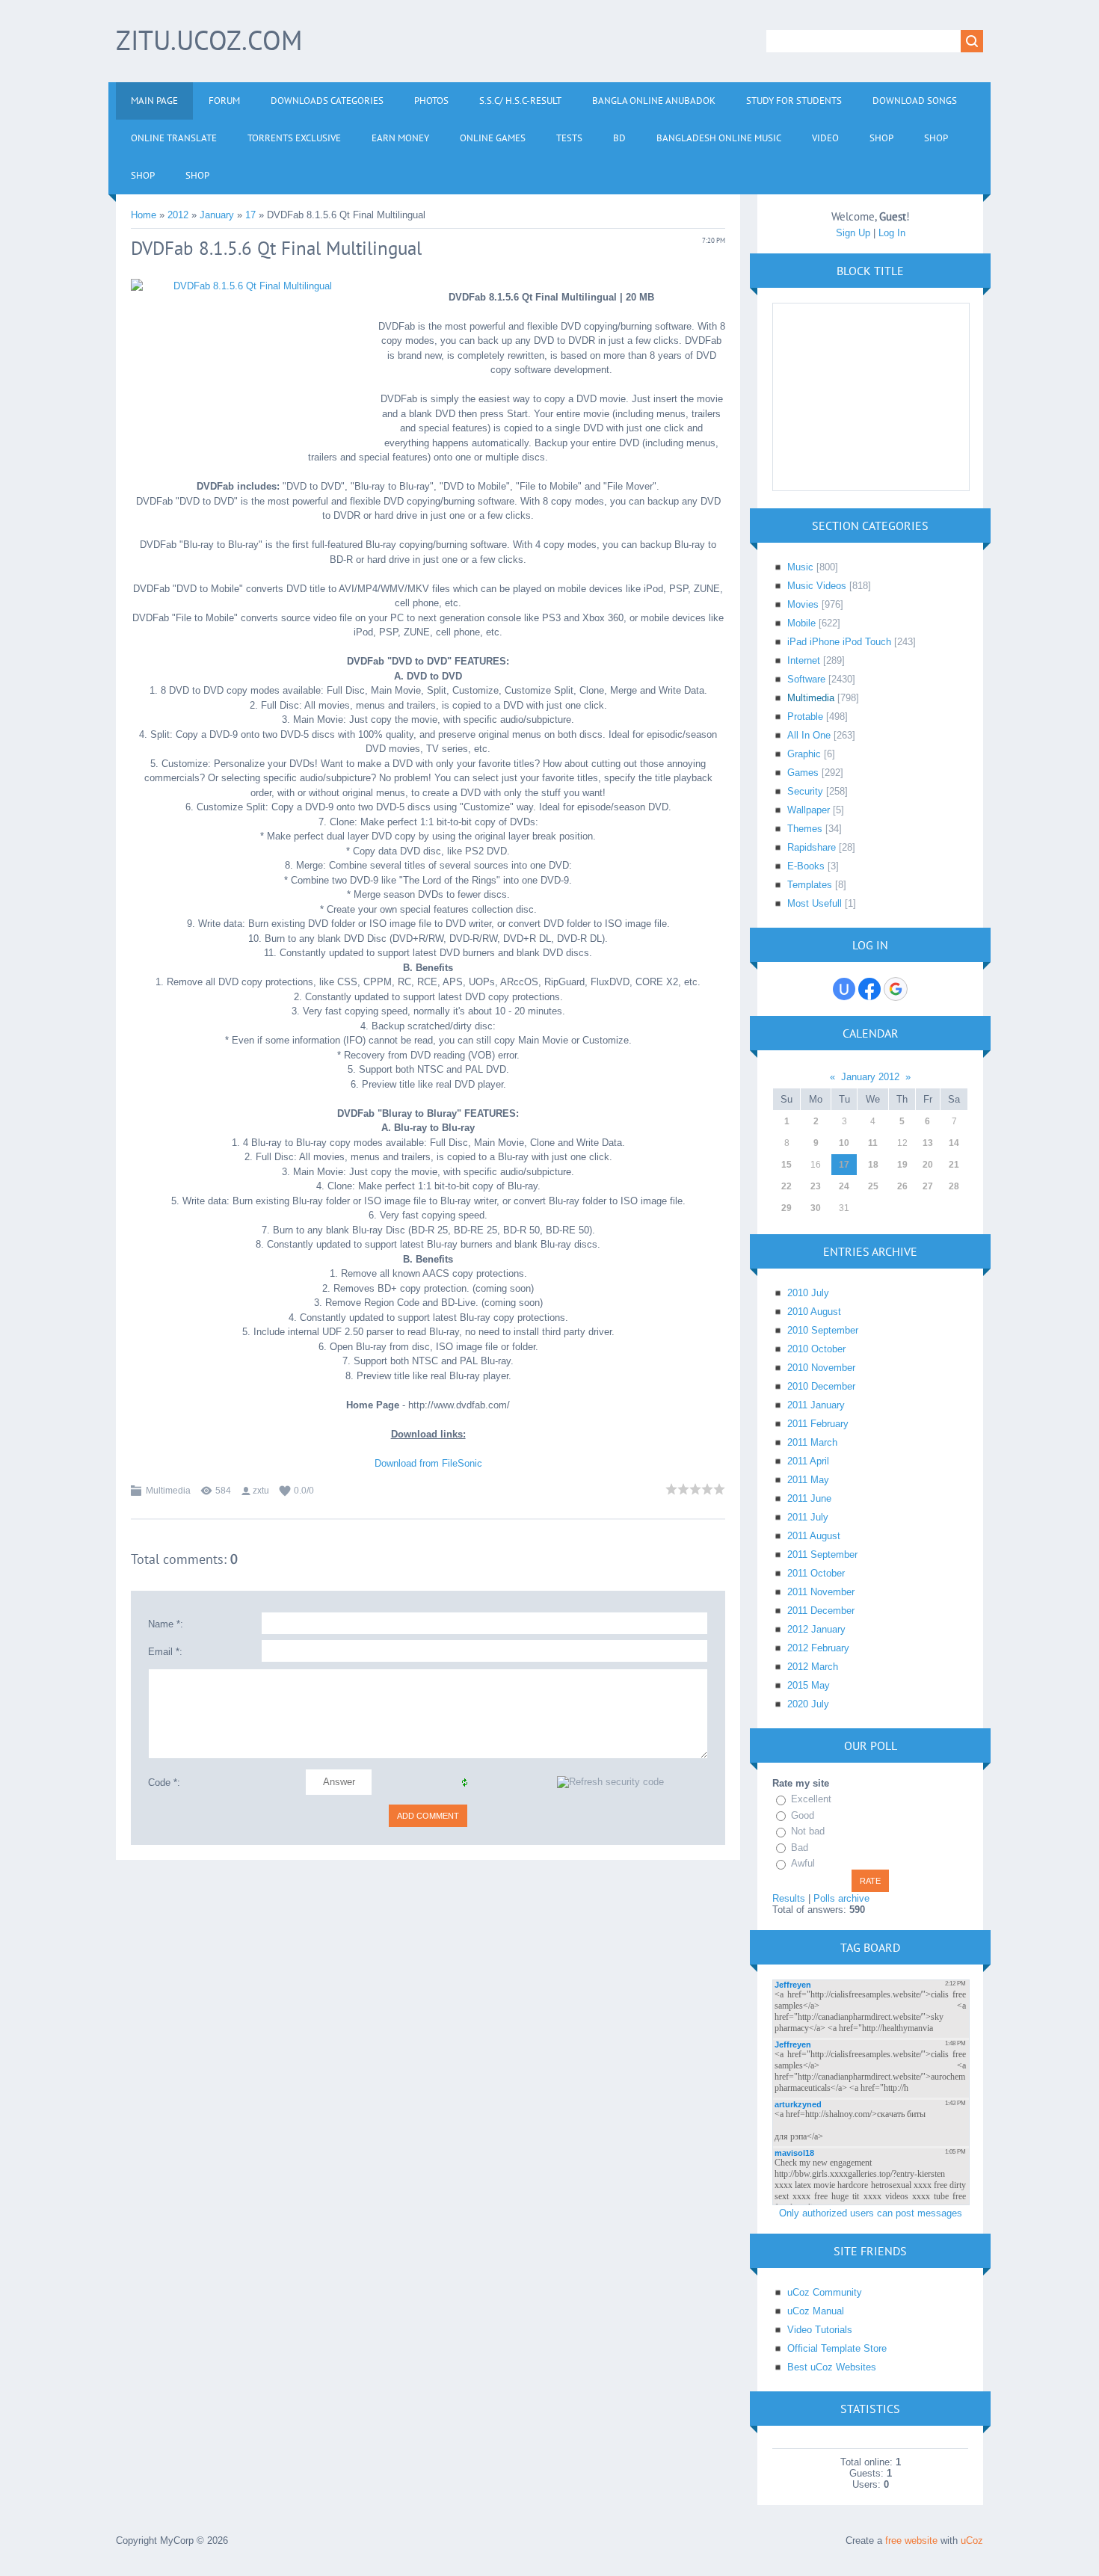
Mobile (801, 623)
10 (844, 1143)
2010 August (814, 1312)
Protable (805, 717)
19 (902, 1165)
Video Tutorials (820, 2330)
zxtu (261, 1491)
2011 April (808, 1461)
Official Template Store (837, 2348)
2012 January (816, 1629)
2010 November (821, 1368)
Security (805, 791)
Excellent (811, 1799)
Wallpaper (809, 810)
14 (954, 1143)
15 (786, 1165)
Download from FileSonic (428, 1463)
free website (911, 2540)
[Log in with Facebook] (869, 989)
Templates (810, 885)
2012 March (813, 1667)
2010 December (821, 1386)
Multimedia (168, 1491)
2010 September (823, 1330)
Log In (892, 233)
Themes (805, 829)
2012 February (818, 1648)
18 (873, 1165)
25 (873, 1186)
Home (144, 215)
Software (806, 679)
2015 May (809, 1685)
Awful (803, 1863)
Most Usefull (815, 903)
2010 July (808, 1293)
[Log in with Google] (896, 989)
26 (902, 1186)
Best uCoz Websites (832, 2367)
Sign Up (853, 233)
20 (928, 1165)
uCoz (972, 2540)
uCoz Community (825, 2292)
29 (786, 1208)
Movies (803, 604)
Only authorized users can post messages (871, 2213)
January (217, 215)
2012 (178, 215)
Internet (804, 660)
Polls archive (841, 1898)
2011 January (816, 1405)
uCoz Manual (816, 2311)
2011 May (808, 1480)
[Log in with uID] (844, 989)
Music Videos (817, 586)
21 (954, 1165)
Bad (800, 1848)
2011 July (808, 1517)
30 (816, 1208)
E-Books (806, 866)
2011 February (818, 1424)
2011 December (821, 1611)
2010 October (816, 1349)
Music (800, 567)
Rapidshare (812, 847)
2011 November (821, 1592)
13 (928, 1143)
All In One (809, 735)
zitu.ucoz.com (209, 40)
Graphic (804, 754)
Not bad (808, 1831)
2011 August (814, 1536)
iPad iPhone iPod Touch (839, 642)
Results (789, 1898)
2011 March (812, 1442)
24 (844, 1186)
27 (928, 1186)
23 (816, 1186)
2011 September (822, 1554)
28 (954, 1186)
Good (803, 1815)
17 (250, 215)
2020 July (808, 1704)
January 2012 (870, 1077)
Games (803, 773)
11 (873, 1143)
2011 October (816, 1573)
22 (786, 1186)
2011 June (809, 1498)
